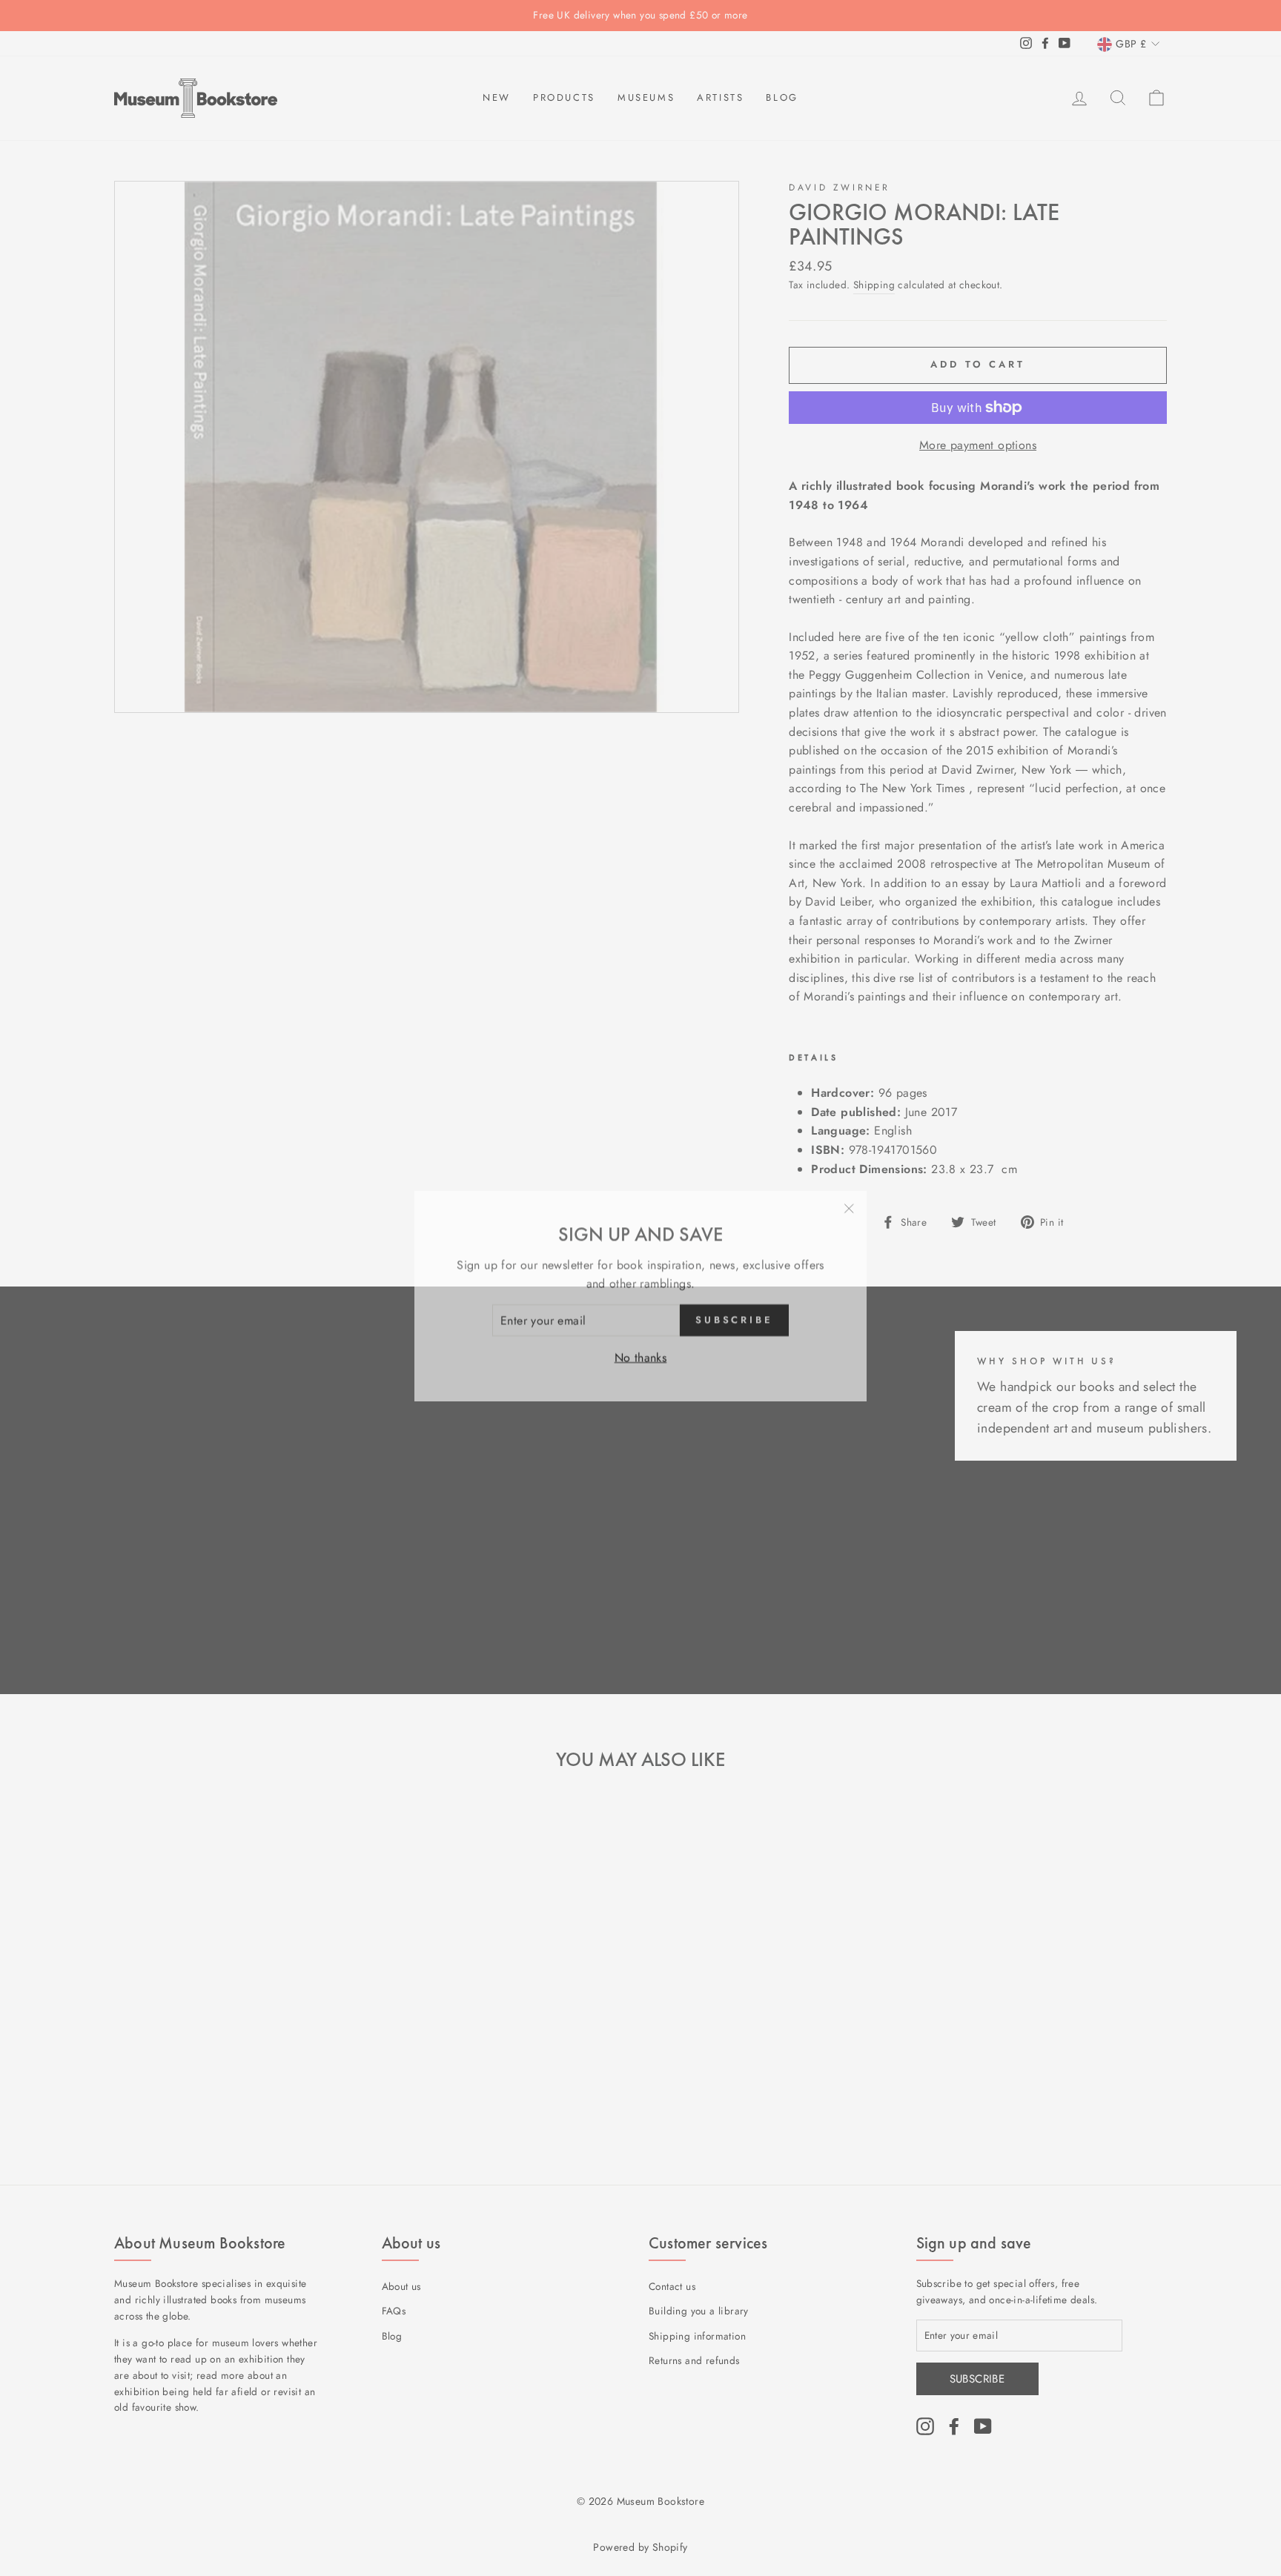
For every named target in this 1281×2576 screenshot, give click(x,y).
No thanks (641, 1349)
